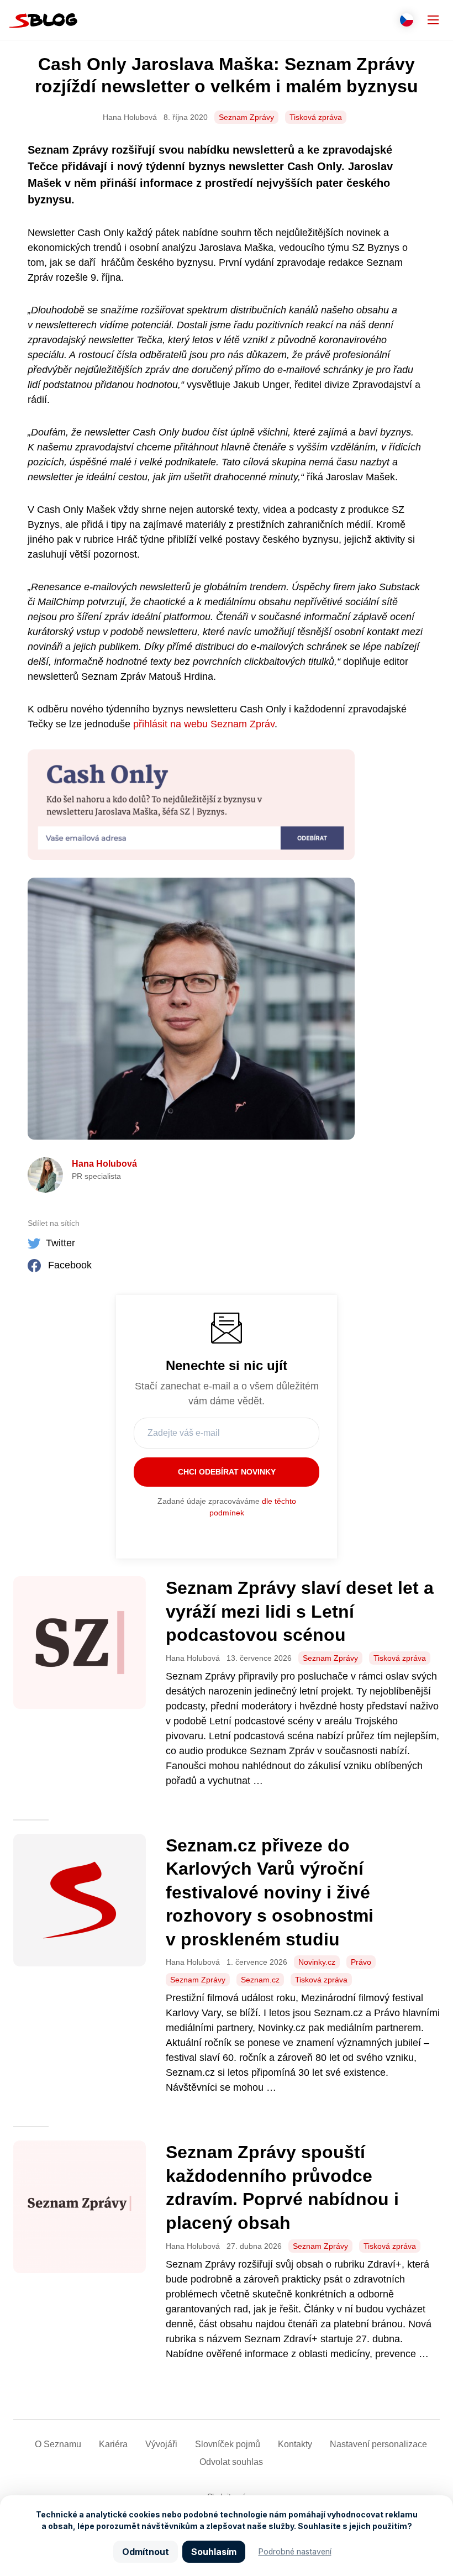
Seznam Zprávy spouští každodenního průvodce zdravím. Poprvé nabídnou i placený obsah (282, 2187)
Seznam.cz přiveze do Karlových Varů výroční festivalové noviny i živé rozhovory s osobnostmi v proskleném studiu (270, 1892)
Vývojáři (161, 2444)
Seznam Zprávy (246, 117)
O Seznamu (58, 2444)
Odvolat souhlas (231, 2462)
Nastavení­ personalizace (378, 2444)
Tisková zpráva (316, 117)
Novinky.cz (317, 1962)
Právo (361, 1962)
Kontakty (295, 2444)
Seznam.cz (260, 1980)
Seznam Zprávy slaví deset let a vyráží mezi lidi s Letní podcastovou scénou (300, 1611)
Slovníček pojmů (228, 2444)
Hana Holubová (104, 1164)
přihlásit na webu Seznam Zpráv (204, 724)
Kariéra (113, 2444)
